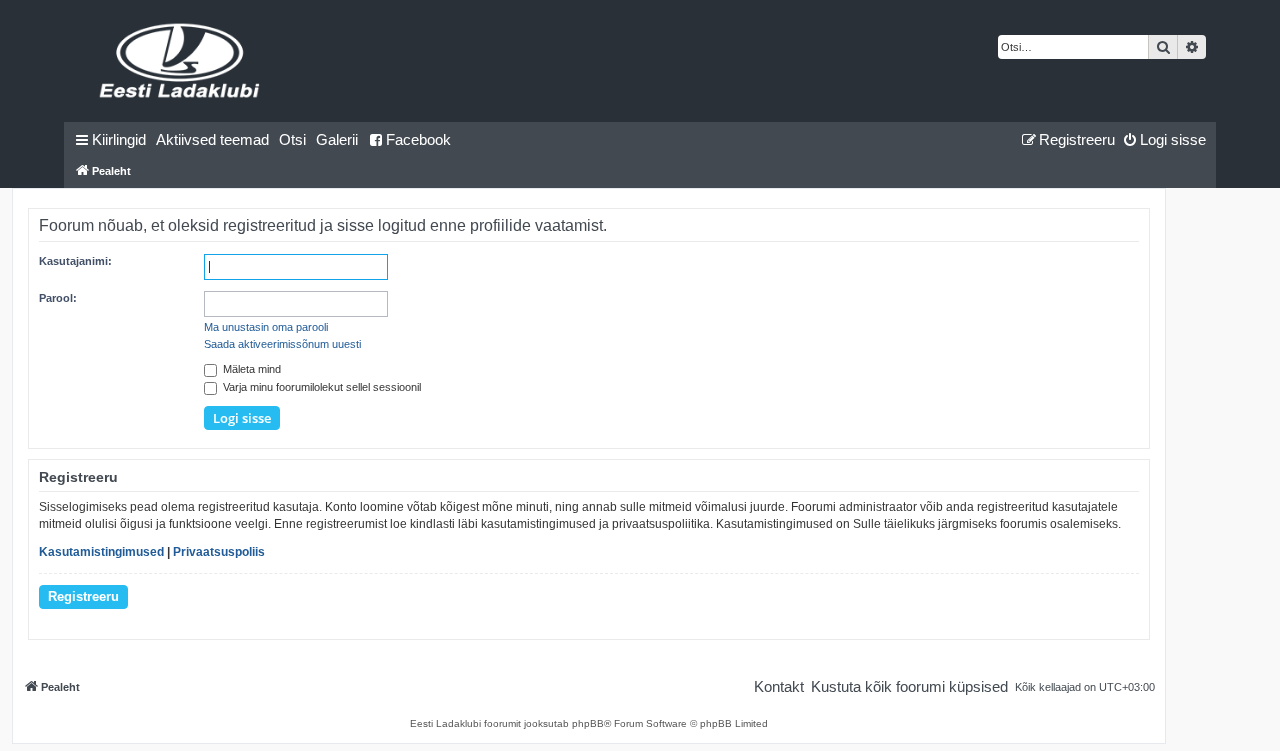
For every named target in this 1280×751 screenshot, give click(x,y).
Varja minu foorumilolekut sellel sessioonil (320, 387)
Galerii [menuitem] (337, 139)
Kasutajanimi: (75, 261)
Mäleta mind (250, 369)
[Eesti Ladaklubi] (180, 61)
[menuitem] (212, 140)
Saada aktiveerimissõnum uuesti (282, 344)
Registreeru (83, 596)
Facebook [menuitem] (418, 139)
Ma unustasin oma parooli (266, 327)
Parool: (58, 298)
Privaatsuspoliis (219, 552)
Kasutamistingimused (101, 552)
